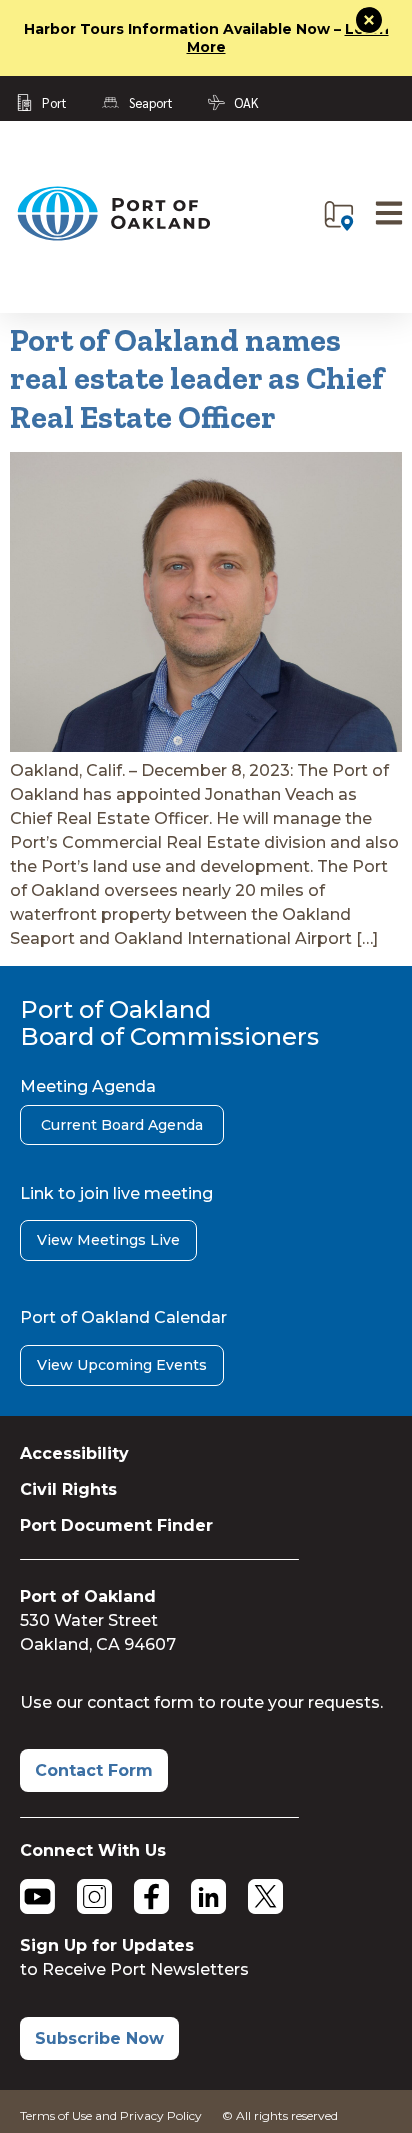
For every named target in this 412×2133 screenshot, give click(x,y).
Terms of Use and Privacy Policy (111, 2115)
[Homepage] (113, 236)
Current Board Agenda (122, 1125)
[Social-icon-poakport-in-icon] (208, 1896)
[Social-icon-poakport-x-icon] (265, 1896)
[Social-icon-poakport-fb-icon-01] (151, 1896)
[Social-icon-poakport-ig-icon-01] (94, 1896)
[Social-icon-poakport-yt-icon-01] (37, 1896)
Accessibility (74, 1453)
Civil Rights (68, 1489)
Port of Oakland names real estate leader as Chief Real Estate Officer (197, 378)
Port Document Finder (116, 1525)
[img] (339, 216)
